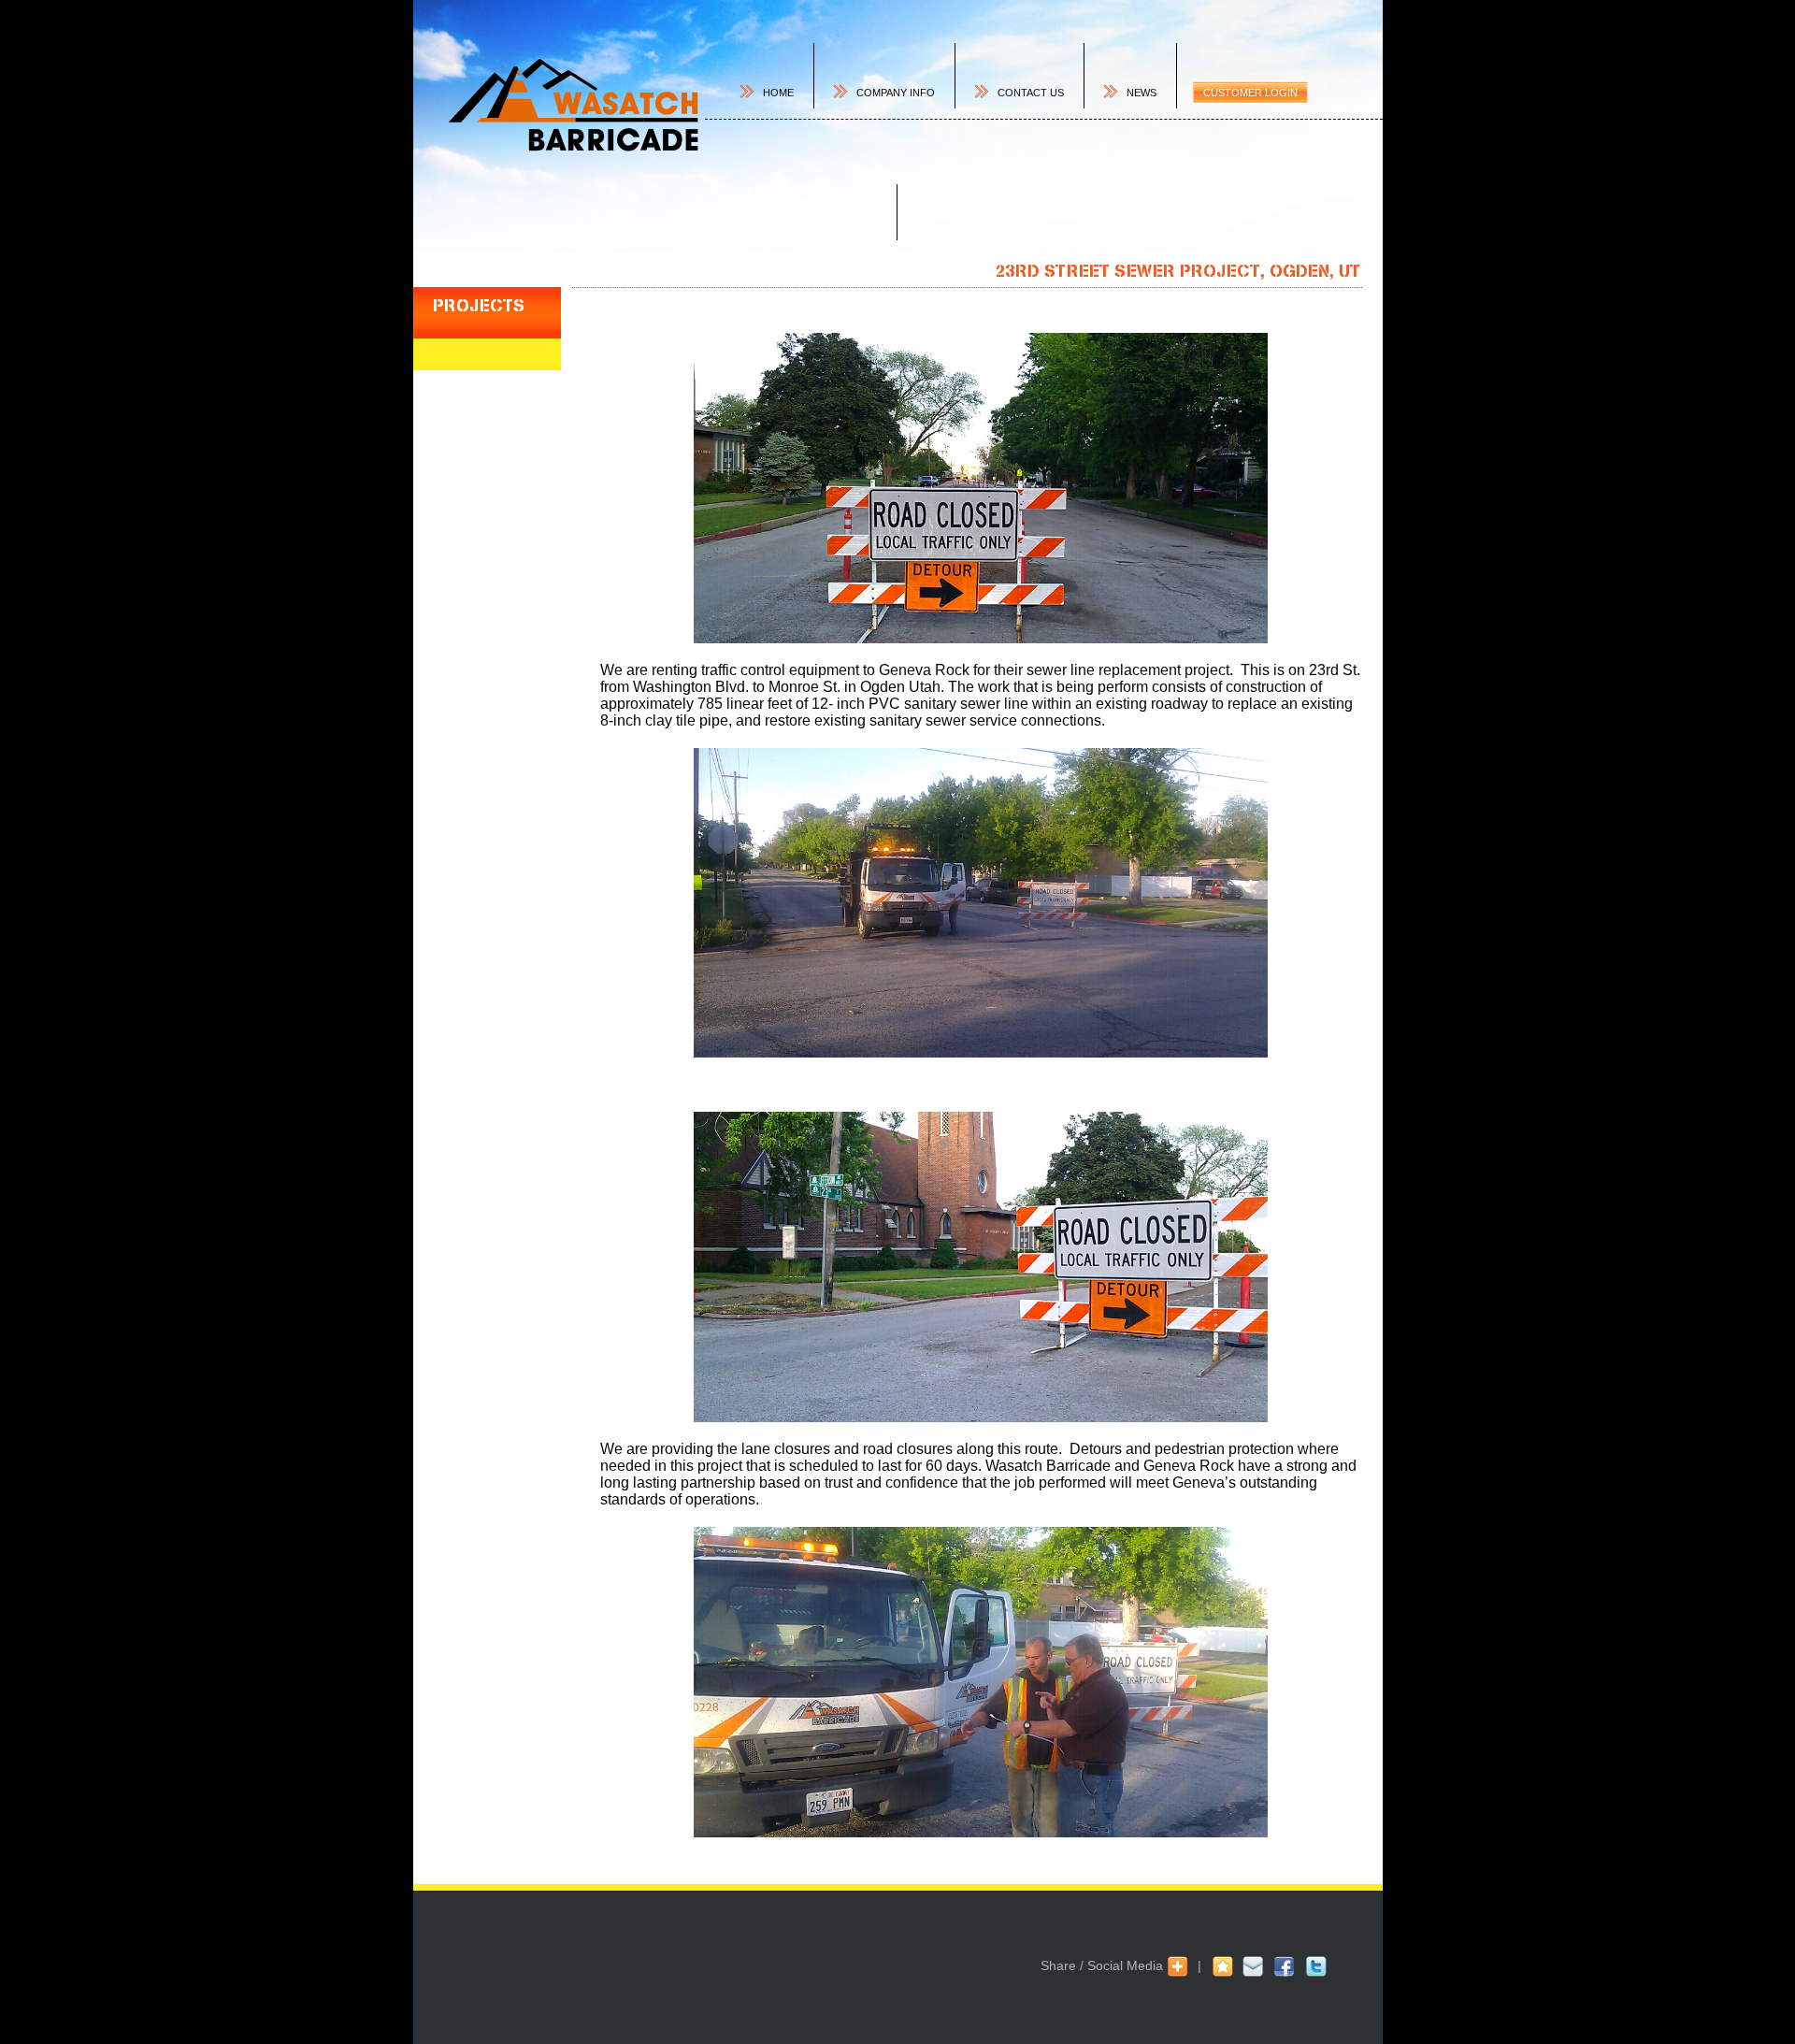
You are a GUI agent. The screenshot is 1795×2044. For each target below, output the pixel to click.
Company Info (896, 93)
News (1142, 93)
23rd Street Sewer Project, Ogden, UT (1178, 271)
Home (778, 93)
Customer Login (1250, 93)
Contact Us (1031, 93)
